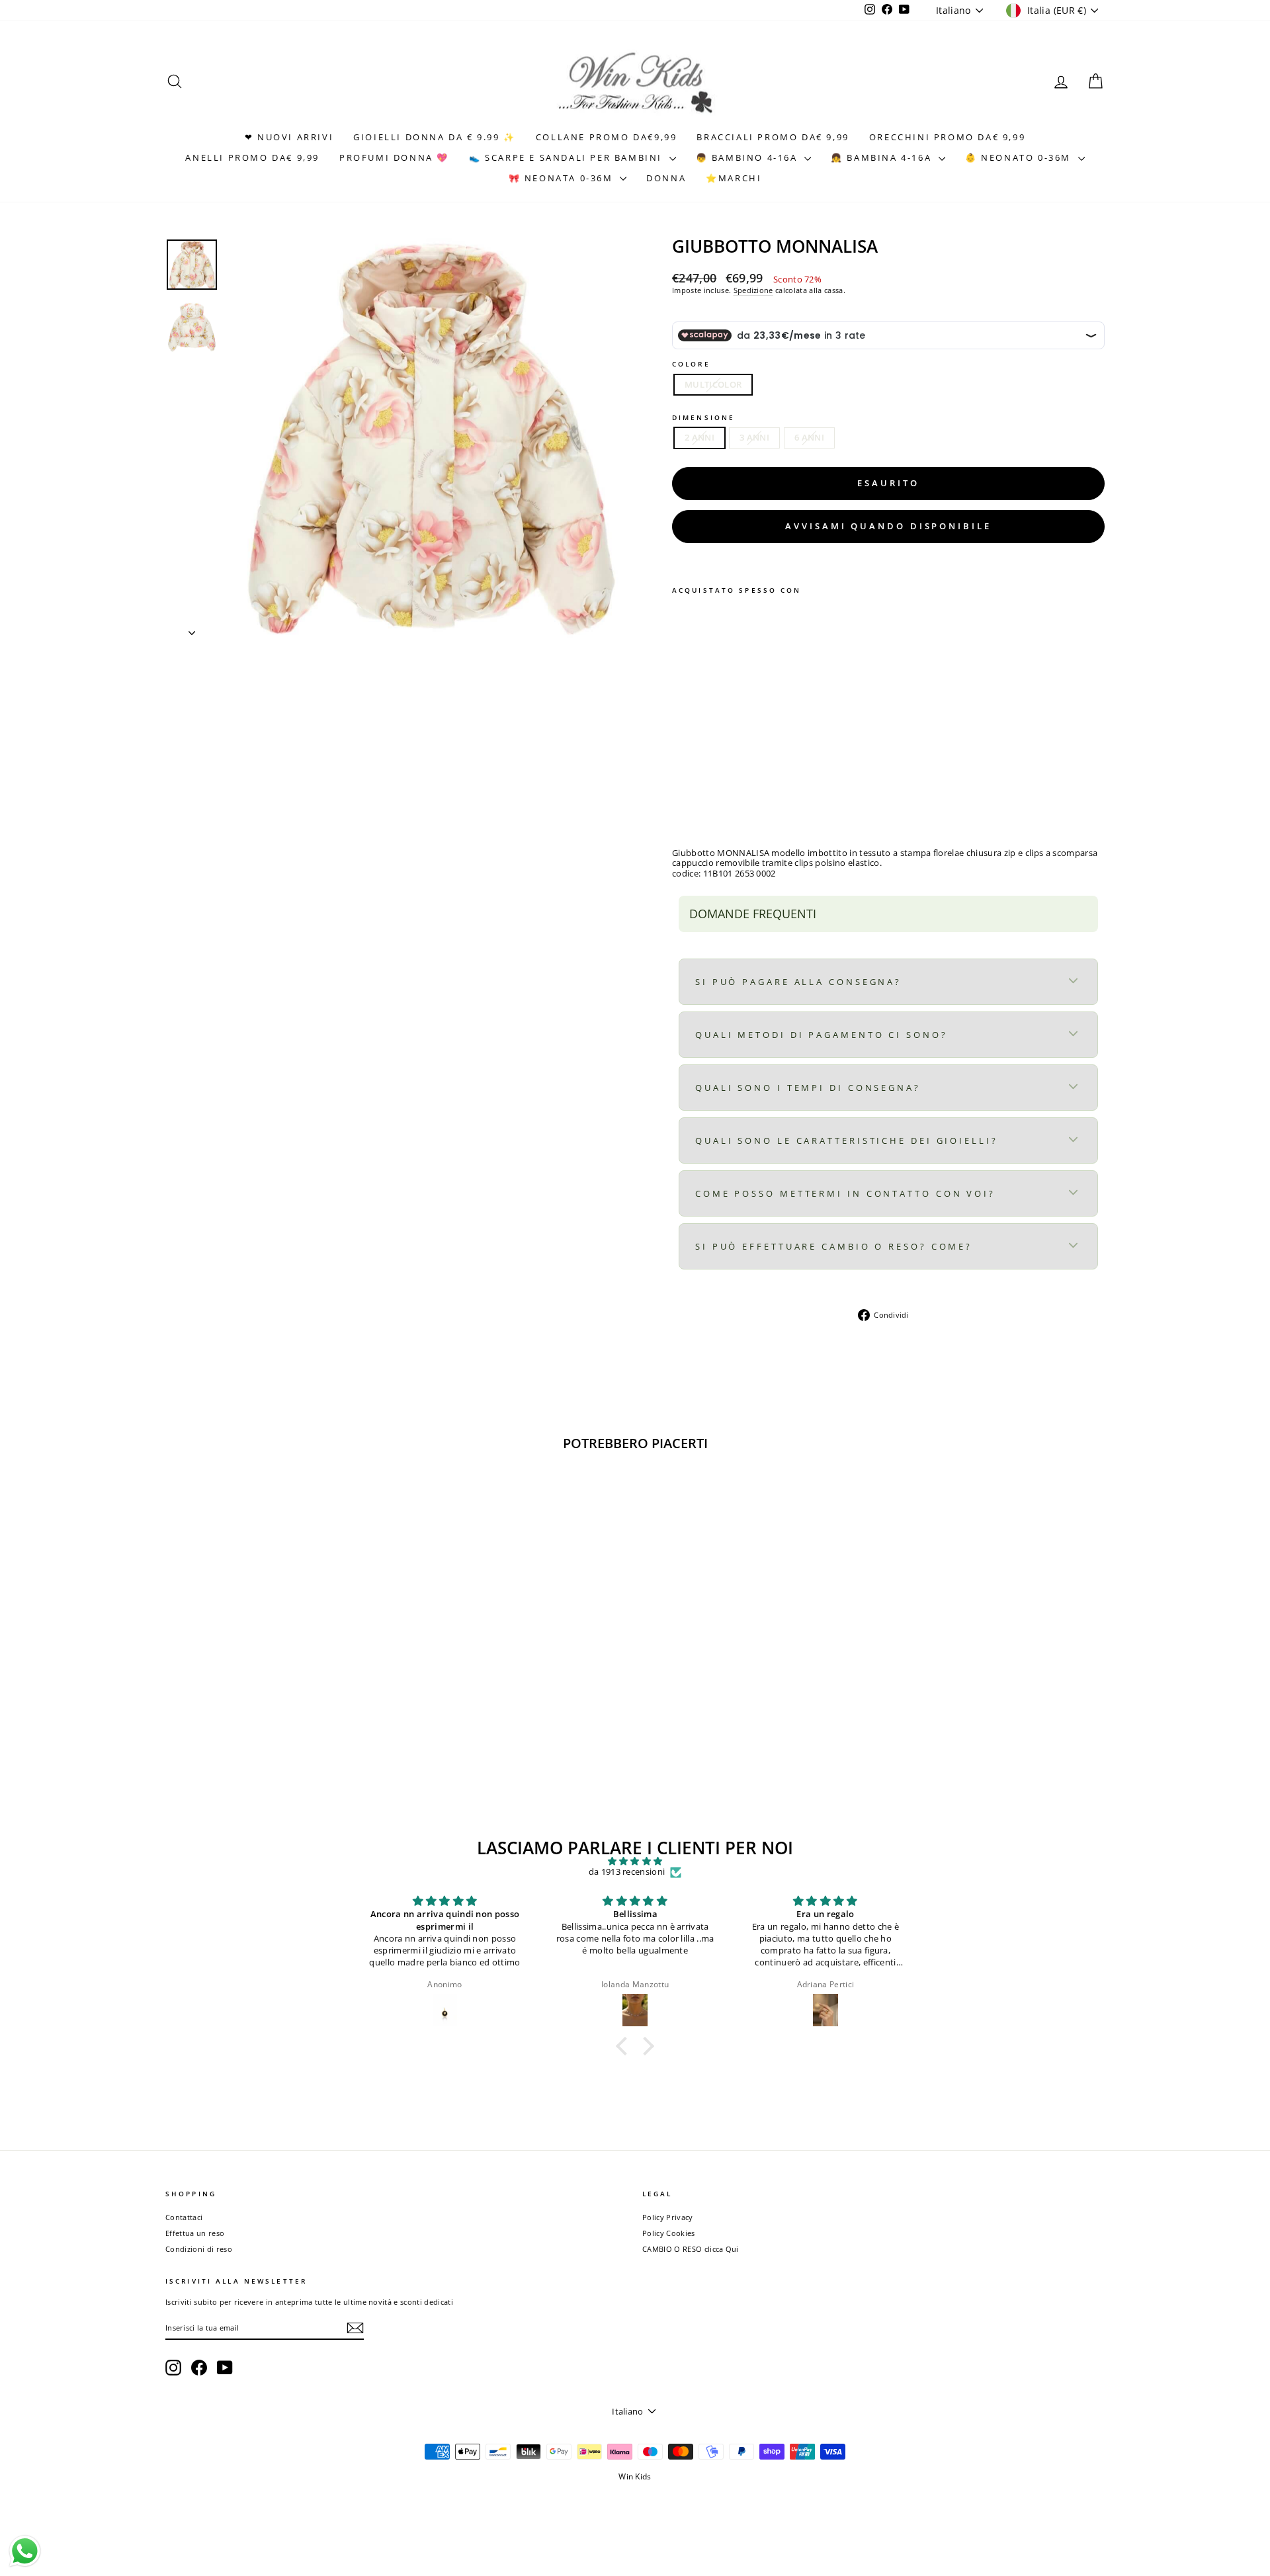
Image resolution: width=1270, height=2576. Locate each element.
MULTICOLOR (713, 384)
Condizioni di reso (199, 2249)
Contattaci (184, 2217)
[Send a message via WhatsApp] (25, 2551)
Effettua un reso (195, 2233)
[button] (625, 2045)
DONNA (666, 178)
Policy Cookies (669, 2233)
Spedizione (753, 290)
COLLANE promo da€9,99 (607, 137)
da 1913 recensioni (627, 1872)
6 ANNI (809, 437)
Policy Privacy (668, 2217)
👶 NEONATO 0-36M (1020, 157)
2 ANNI (699, 437)
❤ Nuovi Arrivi (289, 137)
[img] (635, 1862)
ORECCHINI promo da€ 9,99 (947, 137)
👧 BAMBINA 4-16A (883, 157)
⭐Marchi (734, 178)
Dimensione (703, 417)
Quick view (277, 1694)
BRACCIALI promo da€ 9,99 (773, 137)
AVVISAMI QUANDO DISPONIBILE (888, 526)
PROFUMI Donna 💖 (394, 157)
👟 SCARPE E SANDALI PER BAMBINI (568, 157)
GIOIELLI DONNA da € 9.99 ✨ (435, 137)
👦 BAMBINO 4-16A (749, 157)
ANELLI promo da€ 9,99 (252, 157)
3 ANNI (754, 437)
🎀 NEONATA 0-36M (563, 178)
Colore (691, 364)
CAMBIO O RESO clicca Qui (691, 2249)
